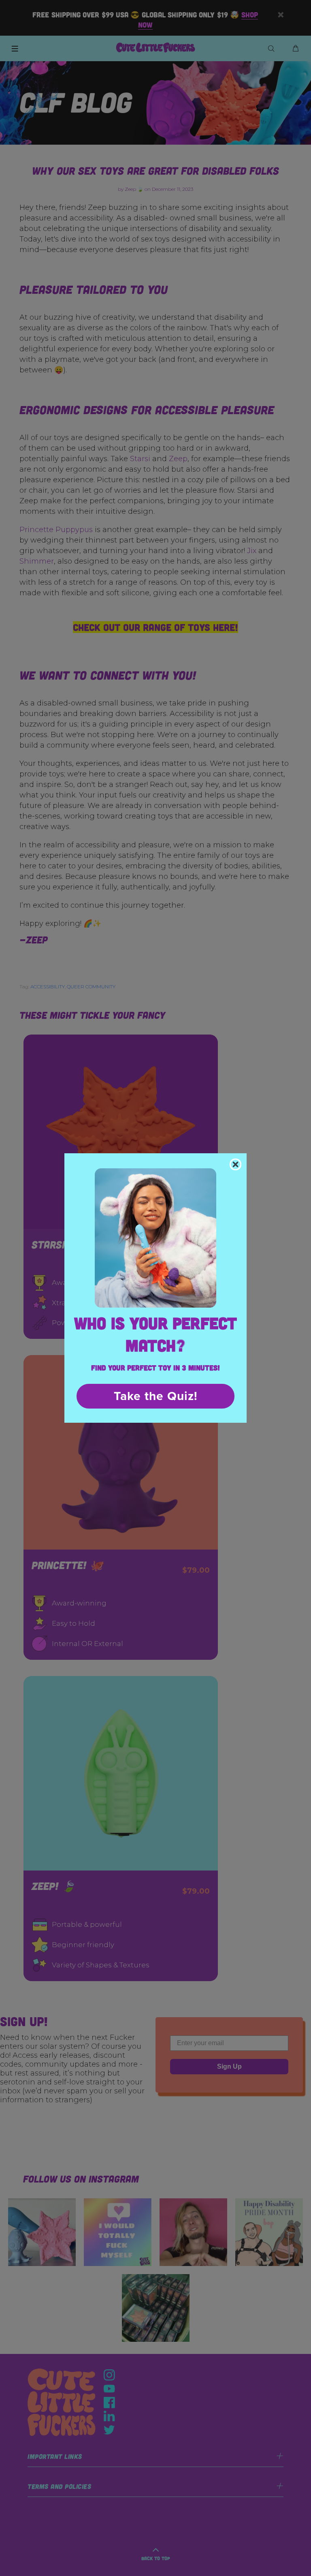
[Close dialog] (235, 1164)
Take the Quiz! (156, 1396)
